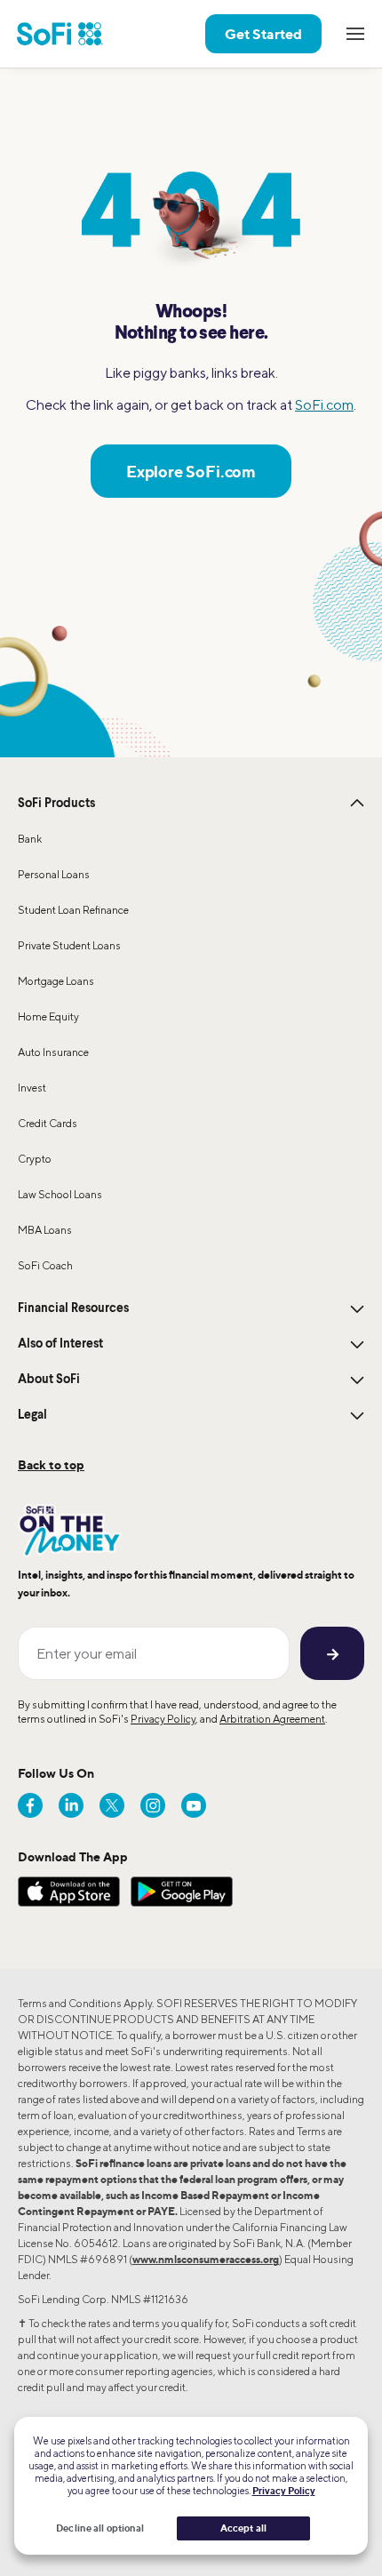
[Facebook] (30, 1805)
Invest (32, 1088)
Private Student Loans (69, 945)
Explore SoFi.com (191, 471)
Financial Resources (73, 1308)
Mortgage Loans (56, 981)
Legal (32, 1415)
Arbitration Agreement (272, 1719)
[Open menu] (355, 34)
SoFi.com (324, 405)
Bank (30, 839)
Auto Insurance (53, 1052)
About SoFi (49, 1380)
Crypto (35, 1159)
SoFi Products (56, 804)
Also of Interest (60, 1344)
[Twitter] (112, 1805)
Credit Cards (48, 1123)
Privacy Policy (163, 1719)
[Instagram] (153, 1805)
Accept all (243, 2528)
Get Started (263, 34)
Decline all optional (100, 2528)
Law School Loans (60, 1194)
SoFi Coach (45, 1265)
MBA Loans (45, 1230)
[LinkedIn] (71, 1805)
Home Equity (48, 1016)
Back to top (51, 1464)
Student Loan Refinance (73, 910)
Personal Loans (54, 874)
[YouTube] (194, 1805)
